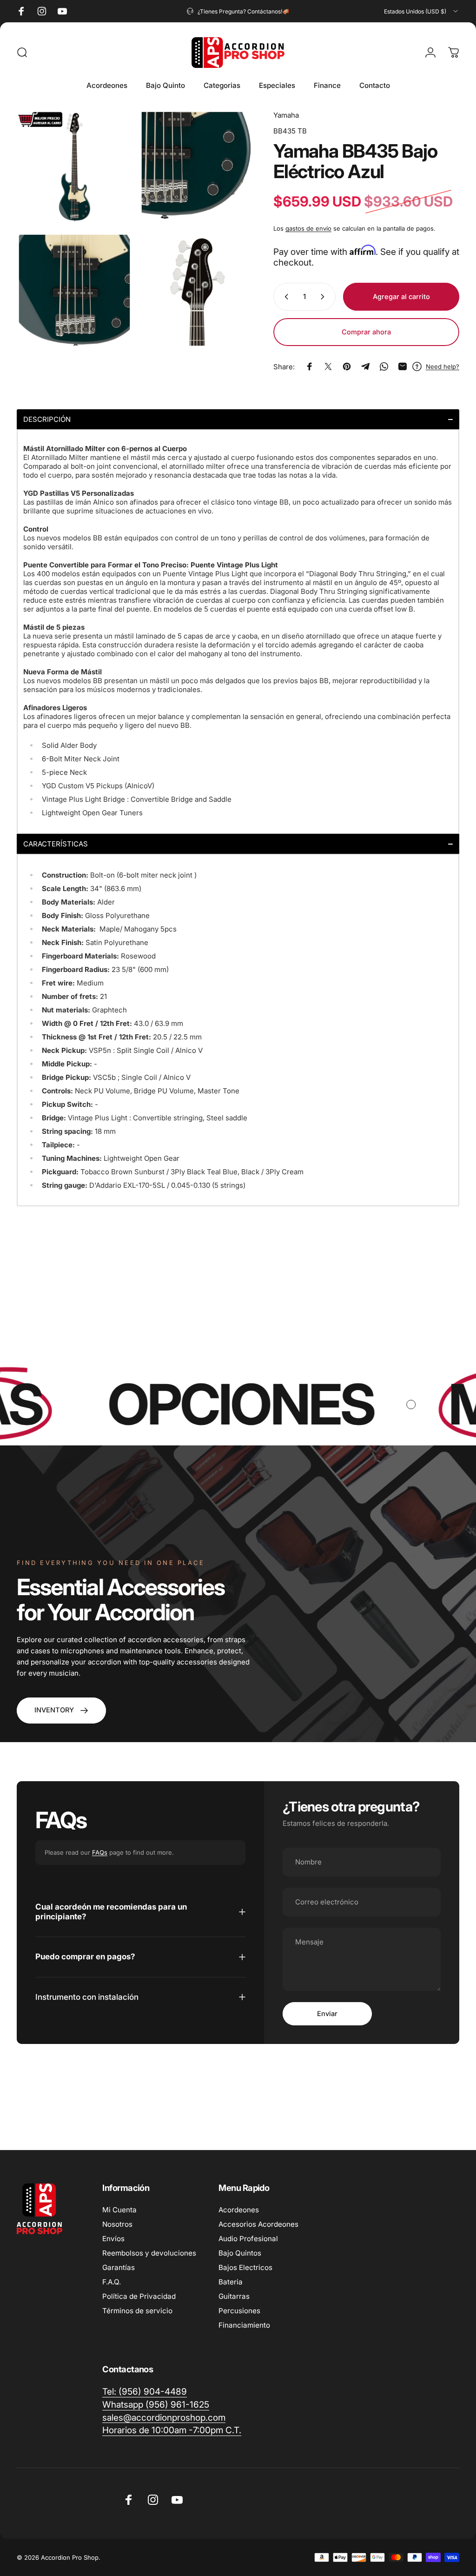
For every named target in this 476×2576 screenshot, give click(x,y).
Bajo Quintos (240, 2253)
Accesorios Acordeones (258, 2224)
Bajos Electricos (245, 2267)
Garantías (119, 2267)
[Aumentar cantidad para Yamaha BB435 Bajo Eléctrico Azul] (324, 297)
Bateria (231, 2282)
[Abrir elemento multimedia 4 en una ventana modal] (197, 290)
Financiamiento (244, 2325)
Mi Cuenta (119, 2210)
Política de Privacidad (139, 2296)
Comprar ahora (366, 332)
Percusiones (239, 2311)
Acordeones (239, 2210)
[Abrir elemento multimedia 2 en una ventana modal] (197, 167)
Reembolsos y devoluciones (149, 2253)
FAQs (100, 1852)
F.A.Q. (112, 2282)
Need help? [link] (443, 366)
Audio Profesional (248, 2239)
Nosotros (117, 2224)
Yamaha (286, 115)
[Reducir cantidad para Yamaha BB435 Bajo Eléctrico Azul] (284, 297)
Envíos (113, 2239)
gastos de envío (308, 228)
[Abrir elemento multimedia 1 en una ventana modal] (74, 167)
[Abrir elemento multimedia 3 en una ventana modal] (74, 290)
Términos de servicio (137, 2311)
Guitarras (234, 2296)
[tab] (238, 419)
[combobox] (422, 11)
